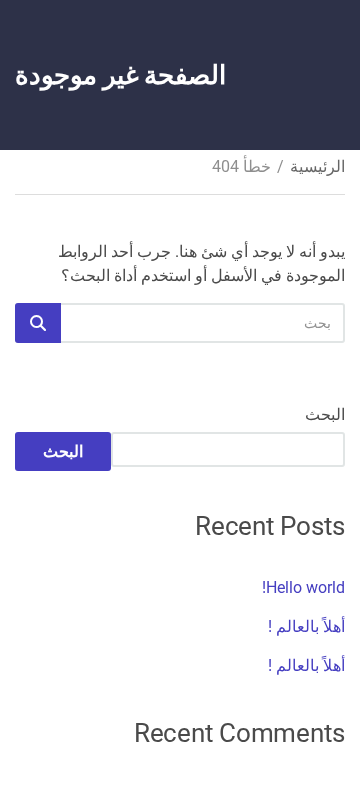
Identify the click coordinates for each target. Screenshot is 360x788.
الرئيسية (317, 166)
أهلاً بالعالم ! (306, 626)
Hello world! (303, 587)
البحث (325, 414)
